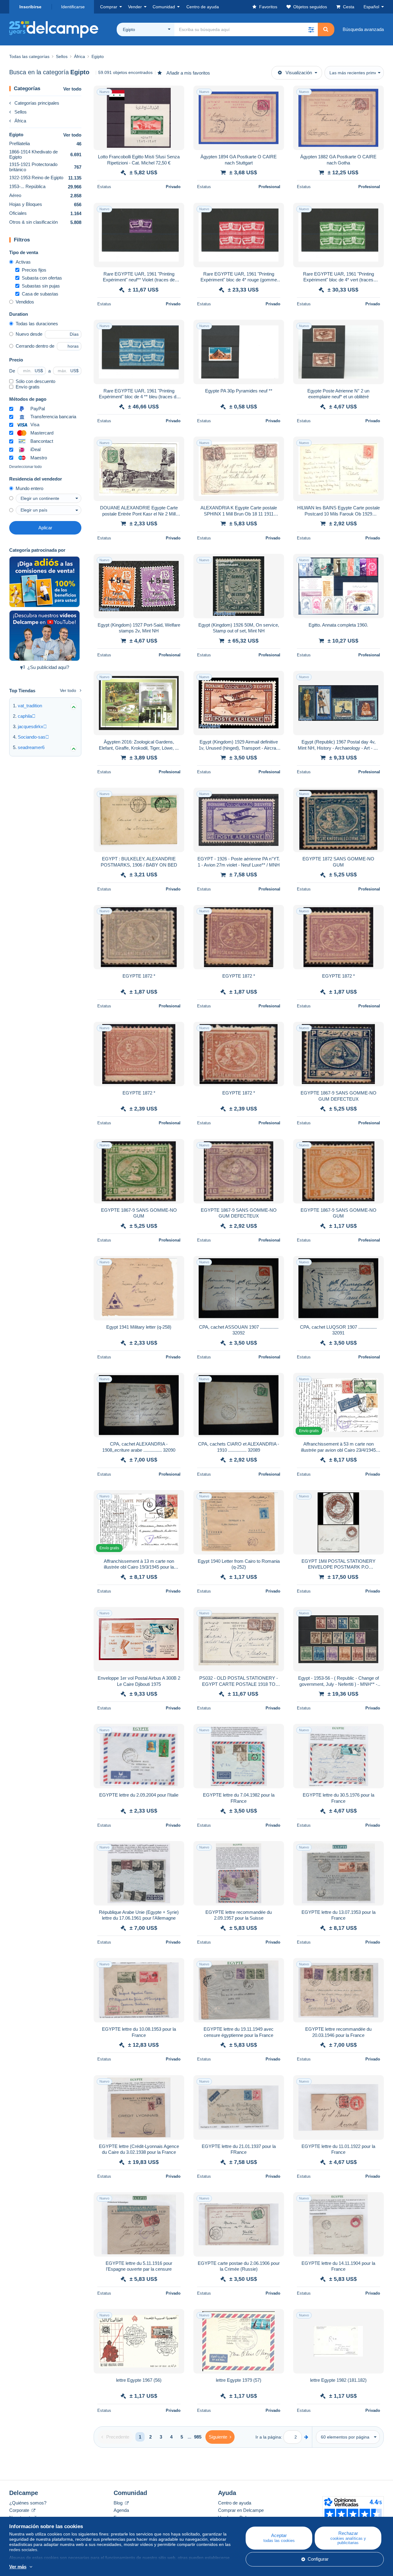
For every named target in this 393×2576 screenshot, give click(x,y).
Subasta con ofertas (42, 278)
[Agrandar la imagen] (139, 118)
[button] (311, 29)
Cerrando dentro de (35, 346)
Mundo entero (29, 488)
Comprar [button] (109, 7)
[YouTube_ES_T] (45, 636)
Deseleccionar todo (25, 467)
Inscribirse (30, 7)
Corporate (20, 2510)
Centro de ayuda (235, 2503)
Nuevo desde (29, 334)
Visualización (299, 73)
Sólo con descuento (35, 381)
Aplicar (45, 528)
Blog (119, 2503)
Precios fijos (34, 270)
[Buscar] (326, 29)
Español (371, 7)
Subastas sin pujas (41, 286)
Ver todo (72, 89)
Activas (23, 262)
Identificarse (73, 7)
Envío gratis (28, 387)
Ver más (18, 2567)
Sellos (21, 112)
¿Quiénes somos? (28, 2503)
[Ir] (306, 2437)
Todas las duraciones (37, 324)
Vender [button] (135, 7)
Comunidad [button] (164, 7)
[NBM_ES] (45, 582)
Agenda (121, 2510)
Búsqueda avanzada (363, 29)
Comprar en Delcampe (241, 2510)
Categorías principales (37, 103)
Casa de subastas (40, 294)
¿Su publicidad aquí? (48, 667)
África (20, 121)
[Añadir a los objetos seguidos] (176, 94)
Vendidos (25, 302)
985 (198, 2437)
